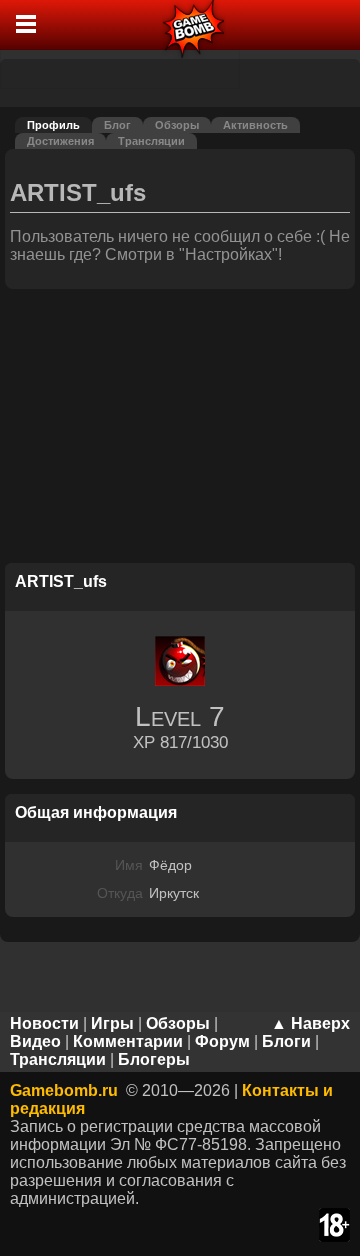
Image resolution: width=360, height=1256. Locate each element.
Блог (117, 125)
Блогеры (154, 1059)
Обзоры (177, 125)
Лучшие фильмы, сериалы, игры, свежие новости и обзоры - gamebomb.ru (194, 25)
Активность (255, 125)
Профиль (53, 125)
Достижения (60, 141)
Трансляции (151, 141)
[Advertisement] (180, 429)
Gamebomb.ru (64, 1090)
